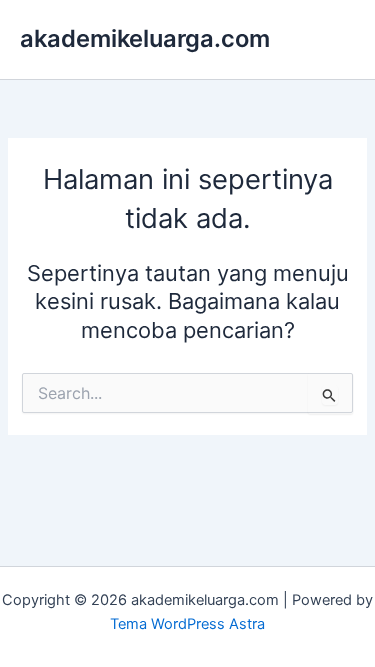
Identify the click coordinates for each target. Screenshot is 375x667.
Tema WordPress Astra (187, 624)
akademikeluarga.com (145, 38)
